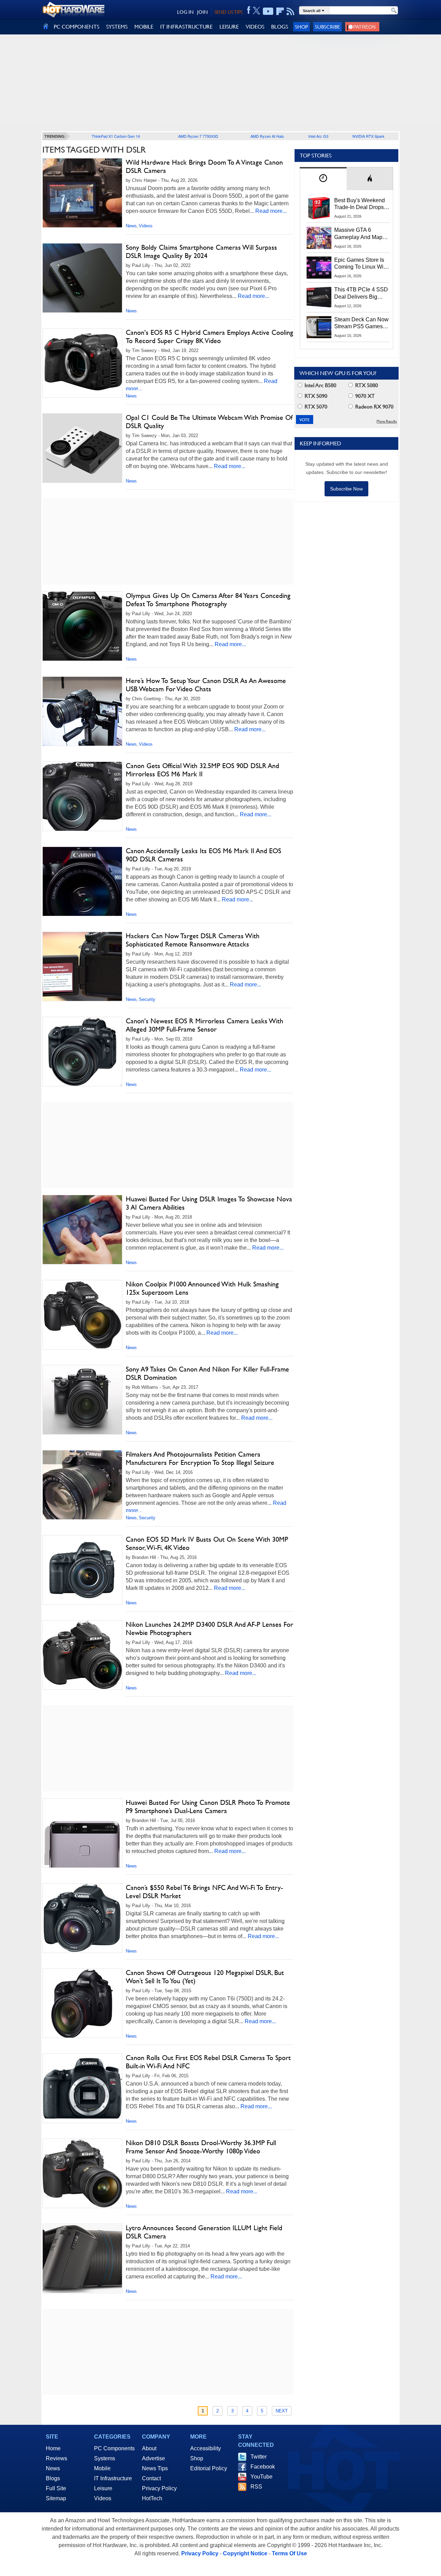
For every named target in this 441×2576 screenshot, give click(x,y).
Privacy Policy (159, 2488)
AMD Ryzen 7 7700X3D (198, 136)
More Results (387, 421)
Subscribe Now (346, 489)
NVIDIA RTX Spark (368, 136)
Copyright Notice (245, 2553)
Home (53, 2448)
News (131, 226)
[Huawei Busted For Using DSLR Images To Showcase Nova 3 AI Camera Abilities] (82, 1230)
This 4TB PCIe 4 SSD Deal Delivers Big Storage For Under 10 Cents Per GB (361, 293)
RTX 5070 (315, 407)
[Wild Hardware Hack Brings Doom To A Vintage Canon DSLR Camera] (82, 193)
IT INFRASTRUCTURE (186, 27)
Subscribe (327, 27)
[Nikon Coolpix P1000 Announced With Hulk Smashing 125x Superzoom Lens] (82, 1315)
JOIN (202, 12)
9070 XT (364, 396)
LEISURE (229, 27)
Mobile (102, 2468)
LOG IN (185, 12)
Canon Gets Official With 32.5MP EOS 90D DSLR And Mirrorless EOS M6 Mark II (202, 770)
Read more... (271, 211)
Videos (146, 226)
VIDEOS (255, 27)
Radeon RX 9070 (374, 407)
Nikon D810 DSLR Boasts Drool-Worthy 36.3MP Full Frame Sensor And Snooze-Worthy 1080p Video (201, 2147)
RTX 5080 (366, 385)
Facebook (263, 2467)
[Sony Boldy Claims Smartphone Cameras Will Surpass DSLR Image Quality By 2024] (82, 278)
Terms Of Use (289, 2553)
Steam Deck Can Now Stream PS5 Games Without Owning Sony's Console (361, 323)
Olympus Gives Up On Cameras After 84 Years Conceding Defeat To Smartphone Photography (208, 600)
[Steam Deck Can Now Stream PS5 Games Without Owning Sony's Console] (319, 327)
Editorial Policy (209, 2468)
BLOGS (280, 27)
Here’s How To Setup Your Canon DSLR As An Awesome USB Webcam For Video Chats (206, 685)
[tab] (323, 179)
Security (147, 999)
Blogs (53, 2478)
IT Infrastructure (113, 2478)
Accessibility (206, 2448)
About (149, 2448)
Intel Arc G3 (318, 136)
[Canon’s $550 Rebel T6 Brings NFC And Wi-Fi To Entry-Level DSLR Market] (82, 1918)
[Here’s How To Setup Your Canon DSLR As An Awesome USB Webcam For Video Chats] (82, 711)
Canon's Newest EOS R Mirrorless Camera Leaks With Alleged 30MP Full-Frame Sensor (204, 1025)
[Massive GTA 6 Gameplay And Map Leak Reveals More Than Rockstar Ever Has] (319, 238)
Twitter (259, 2457)
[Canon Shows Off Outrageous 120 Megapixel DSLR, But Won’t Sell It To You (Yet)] (82, 2004)
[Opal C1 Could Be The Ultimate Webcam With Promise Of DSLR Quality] (82, 448)
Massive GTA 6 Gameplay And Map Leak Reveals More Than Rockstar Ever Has (358, 234)
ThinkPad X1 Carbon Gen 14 (116, 136)
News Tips (155, 2468)
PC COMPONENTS (76, 27)
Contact (151, 2478)
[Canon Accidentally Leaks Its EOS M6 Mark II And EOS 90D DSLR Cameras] (82, 881)
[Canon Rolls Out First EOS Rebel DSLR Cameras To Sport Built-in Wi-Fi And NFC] (82, 2088)
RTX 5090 (315, 396)
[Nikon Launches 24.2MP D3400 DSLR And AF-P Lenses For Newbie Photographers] (82, 1655)
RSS (256, 2487)
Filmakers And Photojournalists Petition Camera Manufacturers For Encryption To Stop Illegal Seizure (200, 1458)
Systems (105, 2458)
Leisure (103, 2488)
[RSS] (291, 11)
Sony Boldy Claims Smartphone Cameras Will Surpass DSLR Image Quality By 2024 (201, 251)
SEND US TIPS (228, 12)
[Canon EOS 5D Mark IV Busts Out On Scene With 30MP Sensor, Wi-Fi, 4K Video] (82, 1570)
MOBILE (144, 27)
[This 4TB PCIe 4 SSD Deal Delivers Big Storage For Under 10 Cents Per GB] (319, 297)
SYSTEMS (117, 27)
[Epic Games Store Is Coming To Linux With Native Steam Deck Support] (319, 268)
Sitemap (56, 2498)
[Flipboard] (280, 11)
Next (282, 2411)
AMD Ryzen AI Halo (267, 136)
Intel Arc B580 (320, 385)
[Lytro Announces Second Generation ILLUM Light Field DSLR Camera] (82, 2258)
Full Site (56, 2488)
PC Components (114, 2448)
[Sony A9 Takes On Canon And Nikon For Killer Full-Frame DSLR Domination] (82, 1400)
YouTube (261, 2477)
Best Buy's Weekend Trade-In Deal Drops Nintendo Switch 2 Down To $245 (360, 204)
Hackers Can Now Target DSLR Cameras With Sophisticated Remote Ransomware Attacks (193, 940)
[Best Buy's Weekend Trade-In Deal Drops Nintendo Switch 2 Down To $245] (319, 208)
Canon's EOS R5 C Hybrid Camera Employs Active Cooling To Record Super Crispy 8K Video (209, 337)
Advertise (153, 2458)
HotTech (152, 2498)
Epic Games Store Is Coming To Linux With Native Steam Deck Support (361, 264)
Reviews (57, 2458)
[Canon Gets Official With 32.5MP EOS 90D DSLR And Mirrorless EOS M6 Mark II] (82, 796)
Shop (301, 27)
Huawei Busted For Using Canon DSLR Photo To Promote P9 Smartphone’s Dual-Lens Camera (208, 1807)
